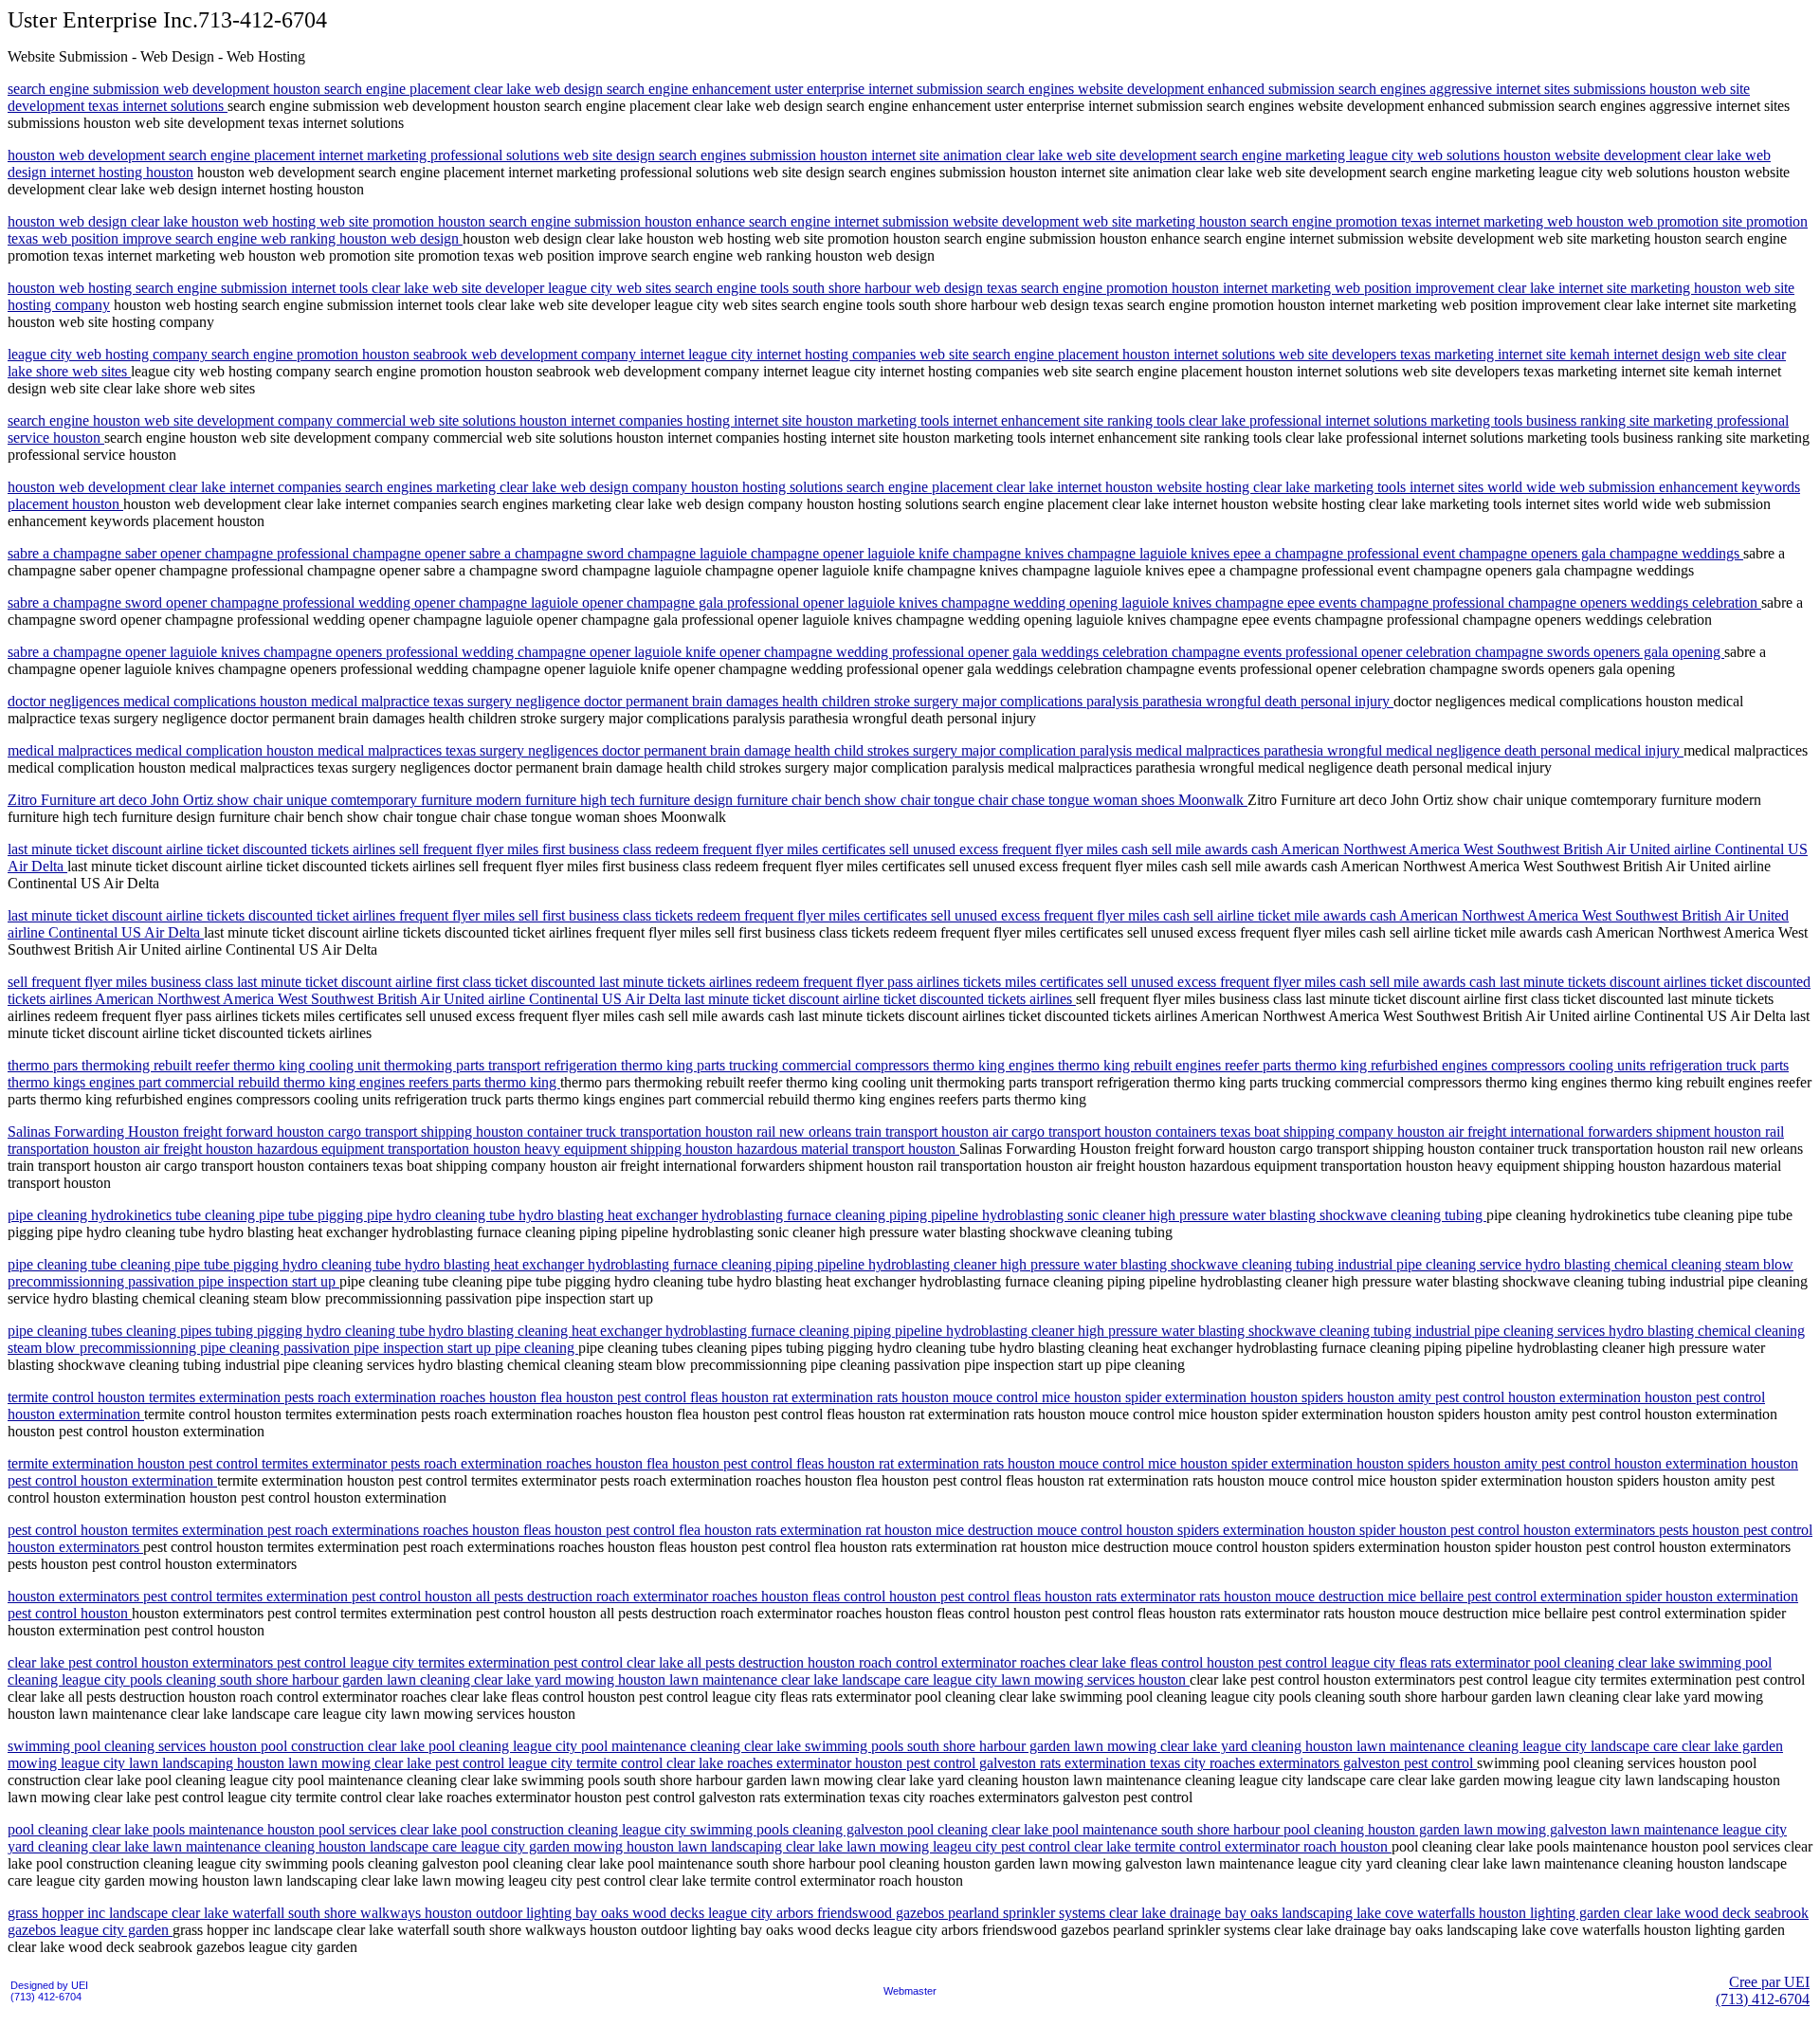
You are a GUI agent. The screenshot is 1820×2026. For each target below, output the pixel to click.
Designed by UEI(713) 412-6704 (49, 1991)
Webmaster (910, 1991)
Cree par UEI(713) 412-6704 (1763, 1990)
